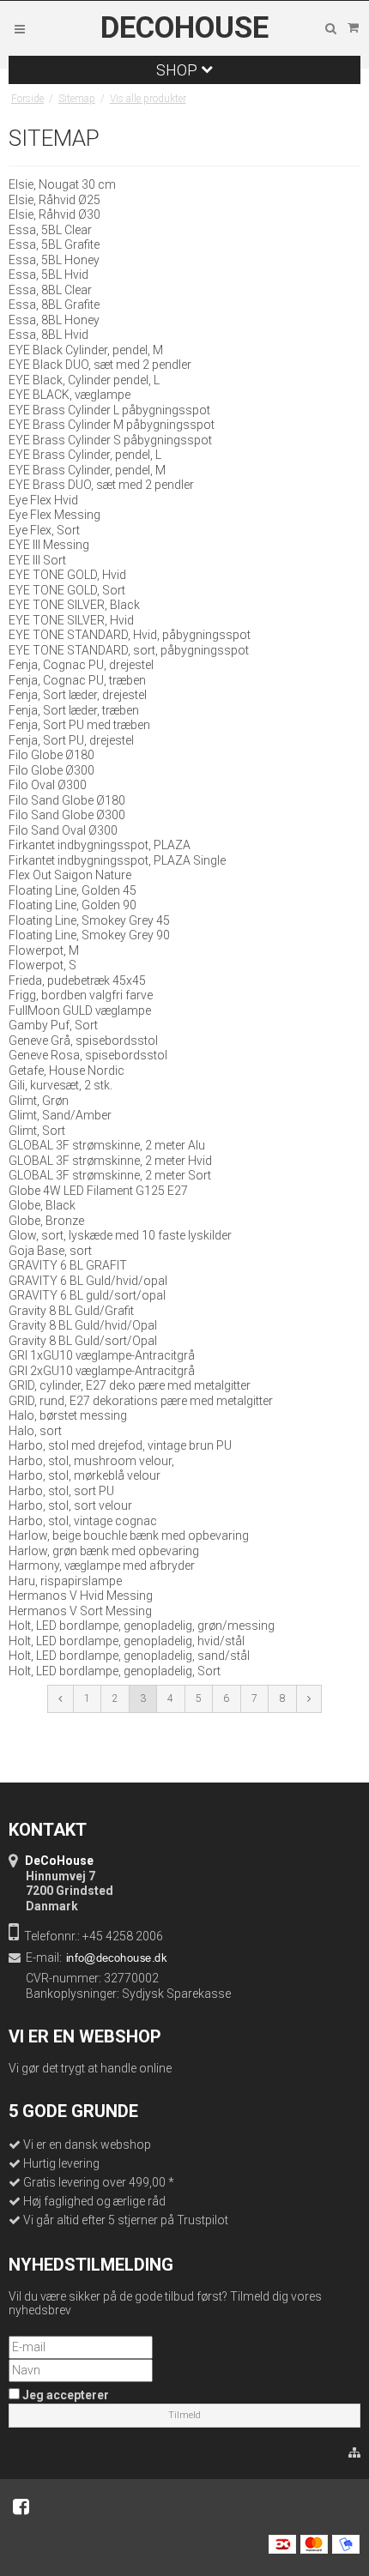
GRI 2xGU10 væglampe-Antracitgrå (102, 1371)
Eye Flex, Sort (44, 530)
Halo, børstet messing (68, 1415)
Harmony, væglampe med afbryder (102, 1566)
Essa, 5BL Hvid (48, 274)
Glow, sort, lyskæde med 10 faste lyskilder (120, 1235)
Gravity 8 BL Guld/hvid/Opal (83, 1325)
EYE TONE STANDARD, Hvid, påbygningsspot (130, 635)
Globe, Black (42, 1205)
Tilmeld (184, 2415)
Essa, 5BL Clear (50, 230)
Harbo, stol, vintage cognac (83, 1521)
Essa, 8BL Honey (54, 320)
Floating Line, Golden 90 (73, 905)
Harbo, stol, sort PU (61, 1491)
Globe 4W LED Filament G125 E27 (98, 1191)
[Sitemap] (354, 2453)
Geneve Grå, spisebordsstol (83, 1041)
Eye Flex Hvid (43, 500)
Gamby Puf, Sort (53, 1025)
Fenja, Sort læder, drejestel (78, 695)
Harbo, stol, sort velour (70, 1505)
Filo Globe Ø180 (51, 755)
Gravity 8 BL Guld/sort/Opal (83, 1341)
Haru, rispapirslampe (65, 1581)
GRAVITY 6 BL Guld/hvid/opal (88, 1281)
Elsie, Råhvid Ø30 (54, 214)
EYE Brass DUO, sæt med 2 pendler (101, 485)
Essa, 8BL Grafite (54, 305)
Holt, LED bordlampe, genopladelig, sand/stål (129, 1656)
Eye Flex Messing (54, 515)
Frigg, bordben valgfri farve (81, 995)
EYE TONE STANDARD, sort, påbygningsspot (129, 650)
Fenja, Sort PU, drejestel (71, 740)
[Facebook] (21, 2507)
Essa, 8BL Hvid (48, 335)
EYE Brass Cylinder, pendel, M (87, 470)
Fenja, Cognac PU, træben (77, 680)
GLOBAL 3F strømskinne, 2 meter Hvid (110, 1161)
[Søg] (330, 29)
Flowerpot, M (44, 950)
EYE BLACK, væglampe (70, 395)
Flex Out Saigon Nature (70, 875)
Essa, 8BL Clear (50, 290)
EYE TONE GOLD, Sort (67, 590)
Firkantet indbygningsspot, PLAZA (100, 845)
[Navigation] (20, 29)
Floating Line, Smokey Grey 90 (89, 935)
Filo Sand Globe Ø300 (67, 815)
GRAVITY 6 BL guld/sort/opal (87, 1295)
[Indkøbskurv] (353, 28)
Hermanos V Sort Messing (80, 1611)
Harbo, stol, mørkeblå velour (85, 1475)
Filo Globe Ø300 (51, 770)
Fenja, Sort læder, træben (74, 710)
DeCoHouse (184, 28)
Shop (178, 70)
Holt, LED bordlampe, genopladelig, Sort (115, 1671)
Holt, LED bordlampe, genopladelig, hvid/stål (127, 1641)
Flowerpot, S (42, 965)
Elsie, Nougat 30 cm (62, 184)
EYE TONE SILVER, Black (74, 605)
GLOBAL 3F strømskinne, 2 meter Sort (110, 1175)
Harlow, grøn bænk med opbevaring (104, 1551)
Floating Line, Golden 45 (73, 890)
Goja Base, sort (50, 1251)
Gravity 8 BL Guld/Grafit (71, 1311)
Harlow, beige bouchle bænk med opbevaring (129, 1535)
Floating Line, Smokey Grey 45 (89, 920)
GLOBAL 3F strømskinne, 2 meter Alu (107, 1145)
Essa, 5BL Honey (54, 260)
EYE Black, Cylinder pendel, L (84, 380)
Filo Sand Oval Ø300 (63, 830)
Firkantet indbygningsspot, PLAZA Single (117, 860)
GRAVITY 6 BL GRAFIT (68, 1265)
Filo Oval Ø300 (48, 785)
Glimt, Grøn (39, 1101)
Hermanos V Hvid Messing (81, 1596)
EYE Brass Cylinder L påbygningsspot (109, 410)
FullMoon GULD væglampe (80, 1010)
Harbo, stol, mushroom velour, (91, 1461)
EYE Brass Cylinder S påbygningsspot (110, 440)
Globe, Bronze (46, 1221)
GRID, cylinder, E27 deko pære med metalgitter (130, 1385)
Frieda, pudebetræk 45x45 (77, 980)
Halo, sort (35, 1431)
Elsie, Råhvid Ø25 (54, 200)
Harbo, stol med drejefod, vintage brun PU (120, 1445)
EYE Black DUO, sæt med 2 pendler (100, 365)
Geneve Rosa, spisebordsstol (88, 1055)
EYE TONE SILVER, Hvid (71, 620)
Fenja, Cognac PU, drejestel (81, 665)
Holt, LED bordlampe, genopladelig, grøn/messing (142, 1626)
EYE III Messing (49, 545)
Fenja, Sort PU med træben (79, 725)
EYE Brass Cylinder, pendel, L (85, 455)
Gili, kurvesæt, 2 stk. (60, 1085)
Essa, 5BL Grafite (54, 244)
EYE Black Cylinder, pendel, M (86, 350)
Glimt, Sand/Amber (60, 1115)
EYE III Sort (37, 560)
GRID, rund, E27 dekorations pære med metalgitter (141, 1401)
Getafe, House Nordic (67, 1071)
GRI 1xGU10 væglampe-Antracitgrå (102, 1355)
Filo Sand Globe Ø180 (67, 800)
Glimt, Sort (37, 1131)
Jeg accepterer (64, 2395)
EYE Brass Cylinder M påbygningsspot (112, 425)
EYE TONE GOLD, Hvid (67, 575)
